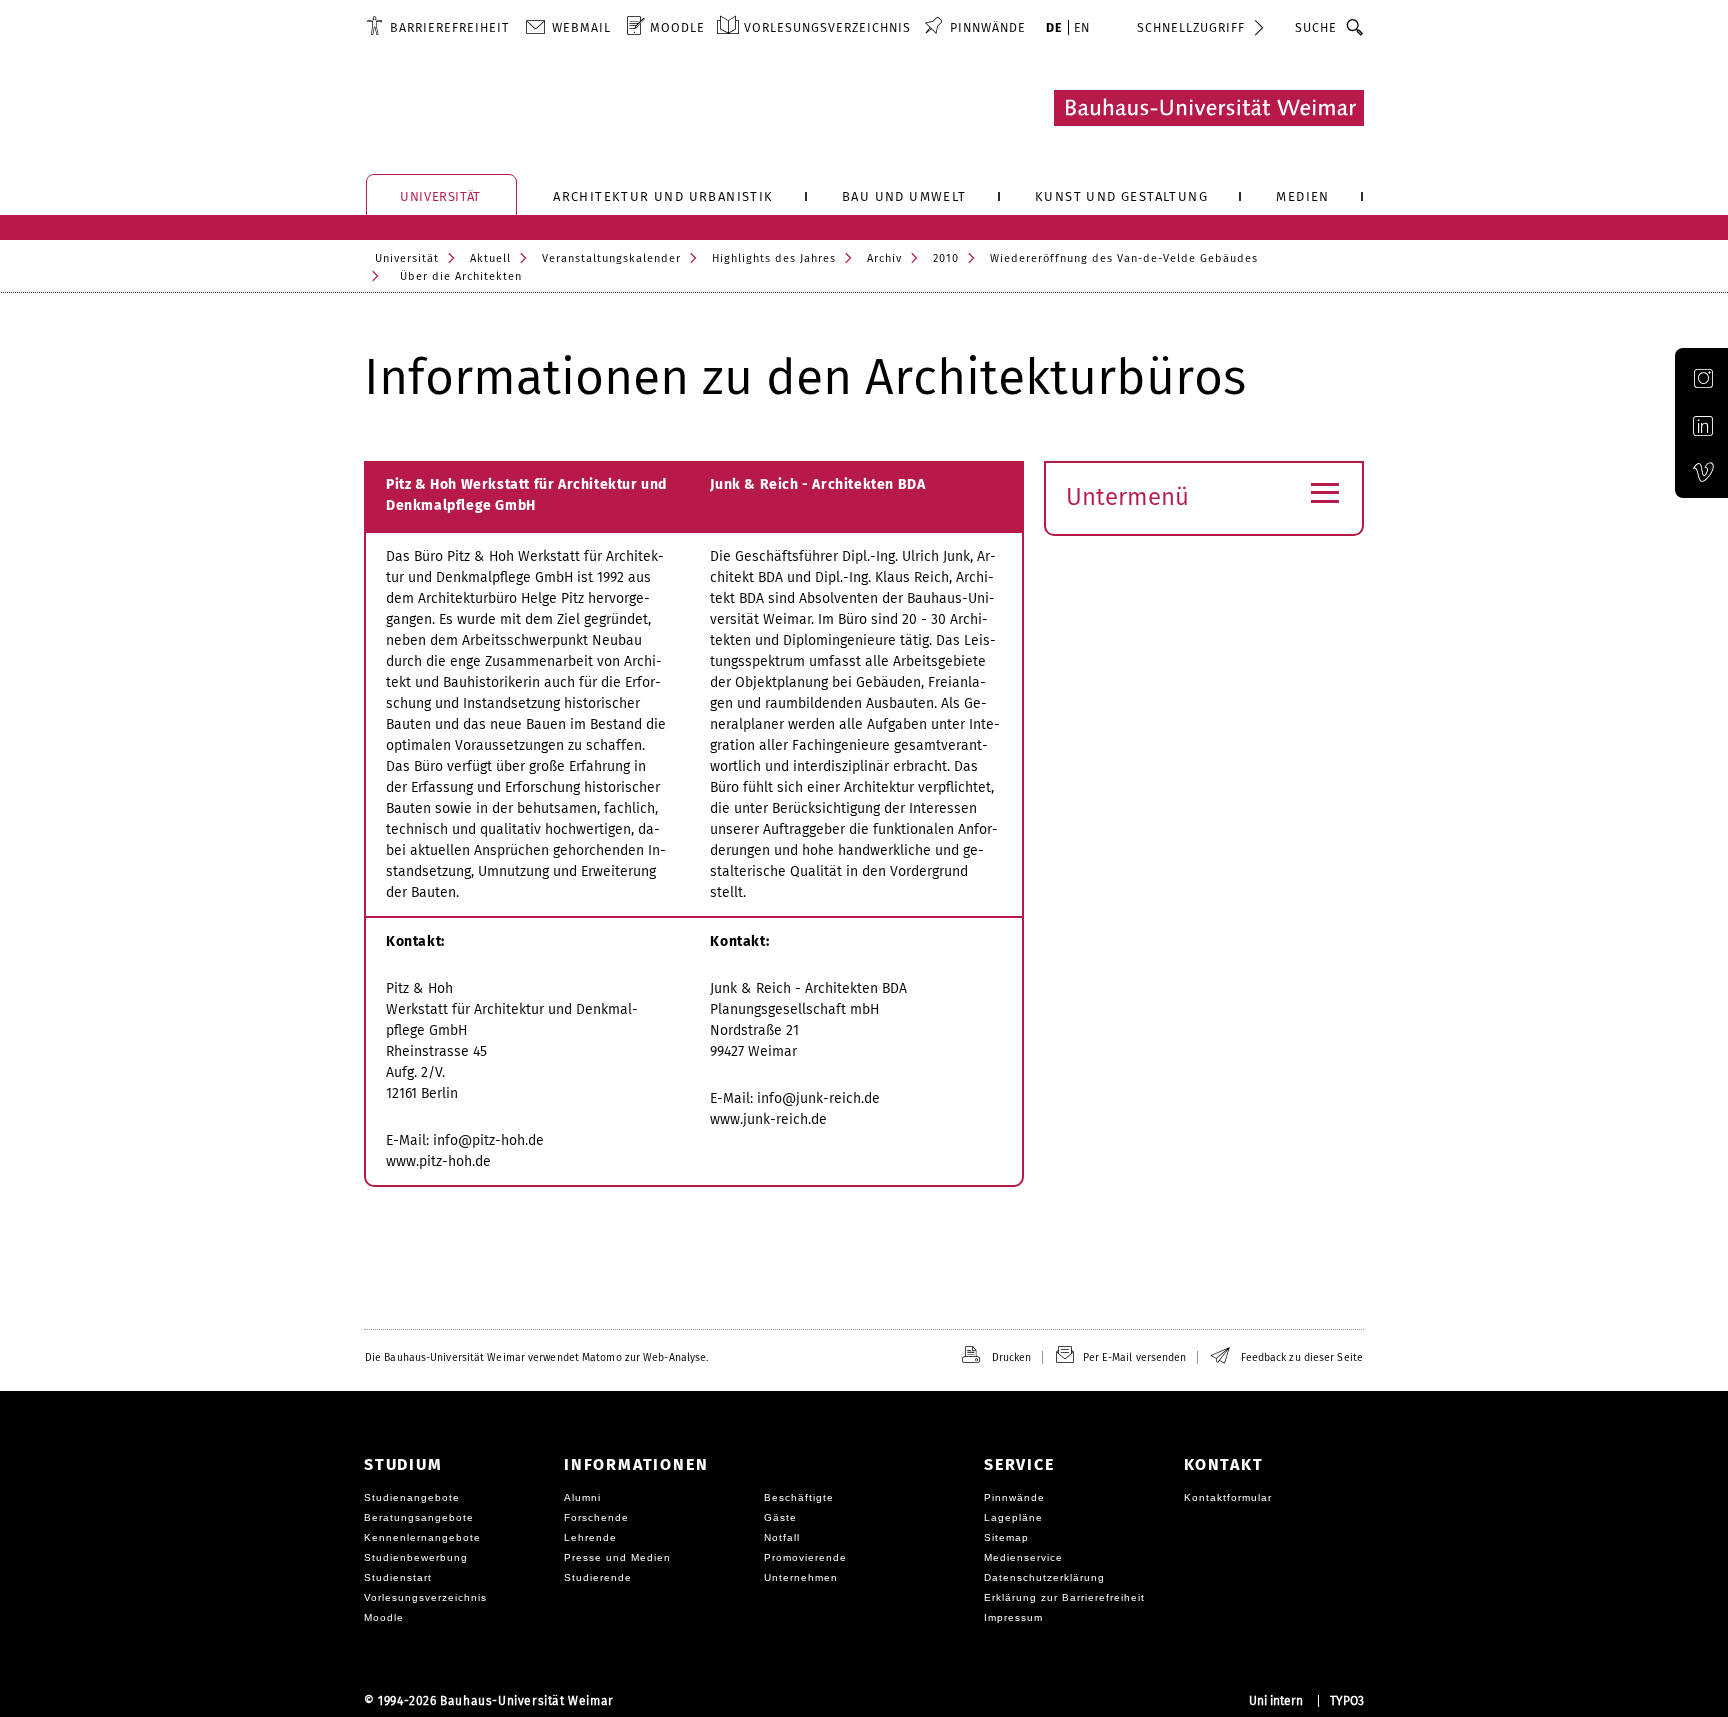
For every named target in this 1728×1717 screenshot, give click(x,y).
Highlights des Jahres (774, 258)
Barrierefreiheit (449, 27)
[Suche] (1355, 27)
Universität (407, 258)
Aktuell (490, 258)
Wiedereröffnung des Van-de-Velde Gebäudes (1124, 258)
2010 (946, 258)
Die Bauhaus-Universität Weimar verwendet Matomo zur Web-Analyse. (536, 1357)
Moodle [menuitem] (677, 27)
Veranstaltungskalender (611, 258)
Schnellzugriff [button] (1191, 27)
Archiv (884, 258)
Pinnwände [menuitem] (988, 27)
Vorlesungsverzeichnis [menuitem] (827, 27)
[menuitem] (437, 27)
